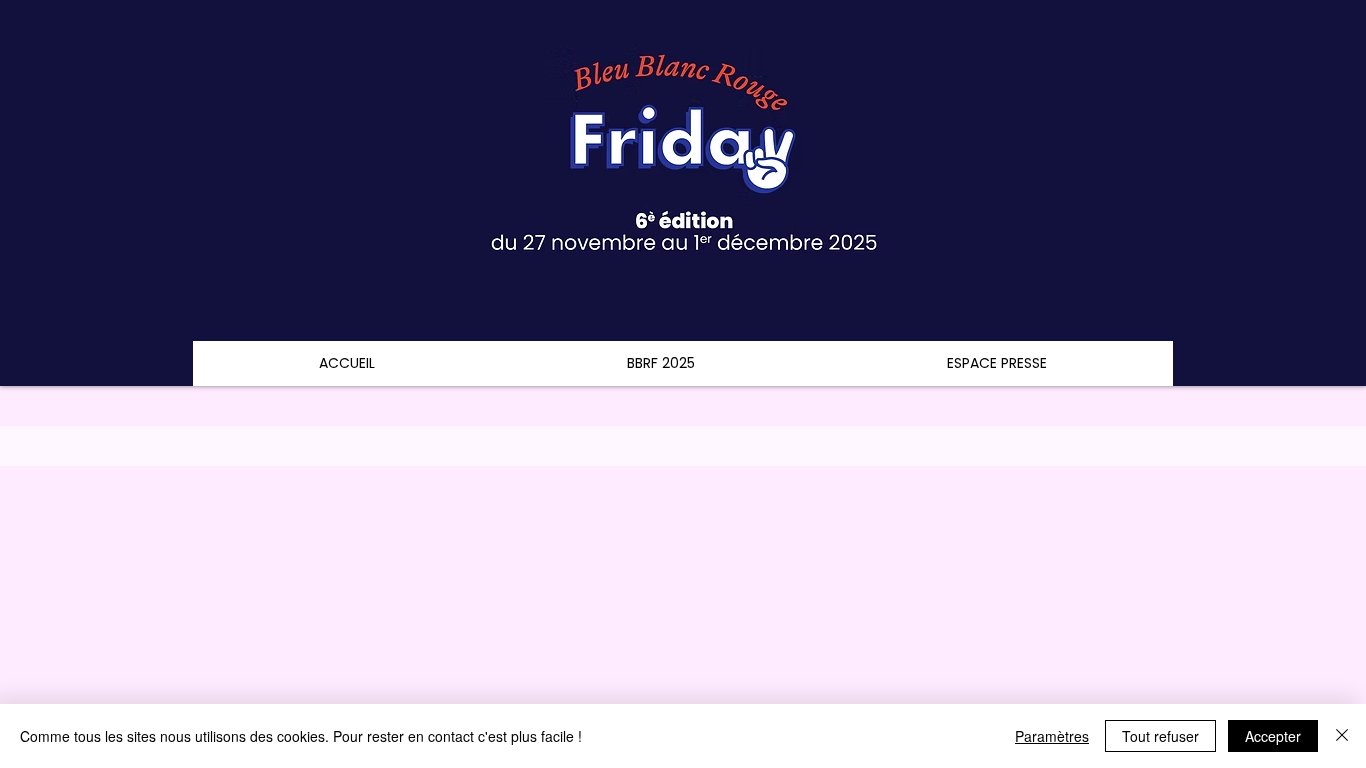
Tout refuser (1160, 736)
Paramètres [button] (1052, 736)
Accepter (1273, 736)
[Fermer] (1342, 736)
